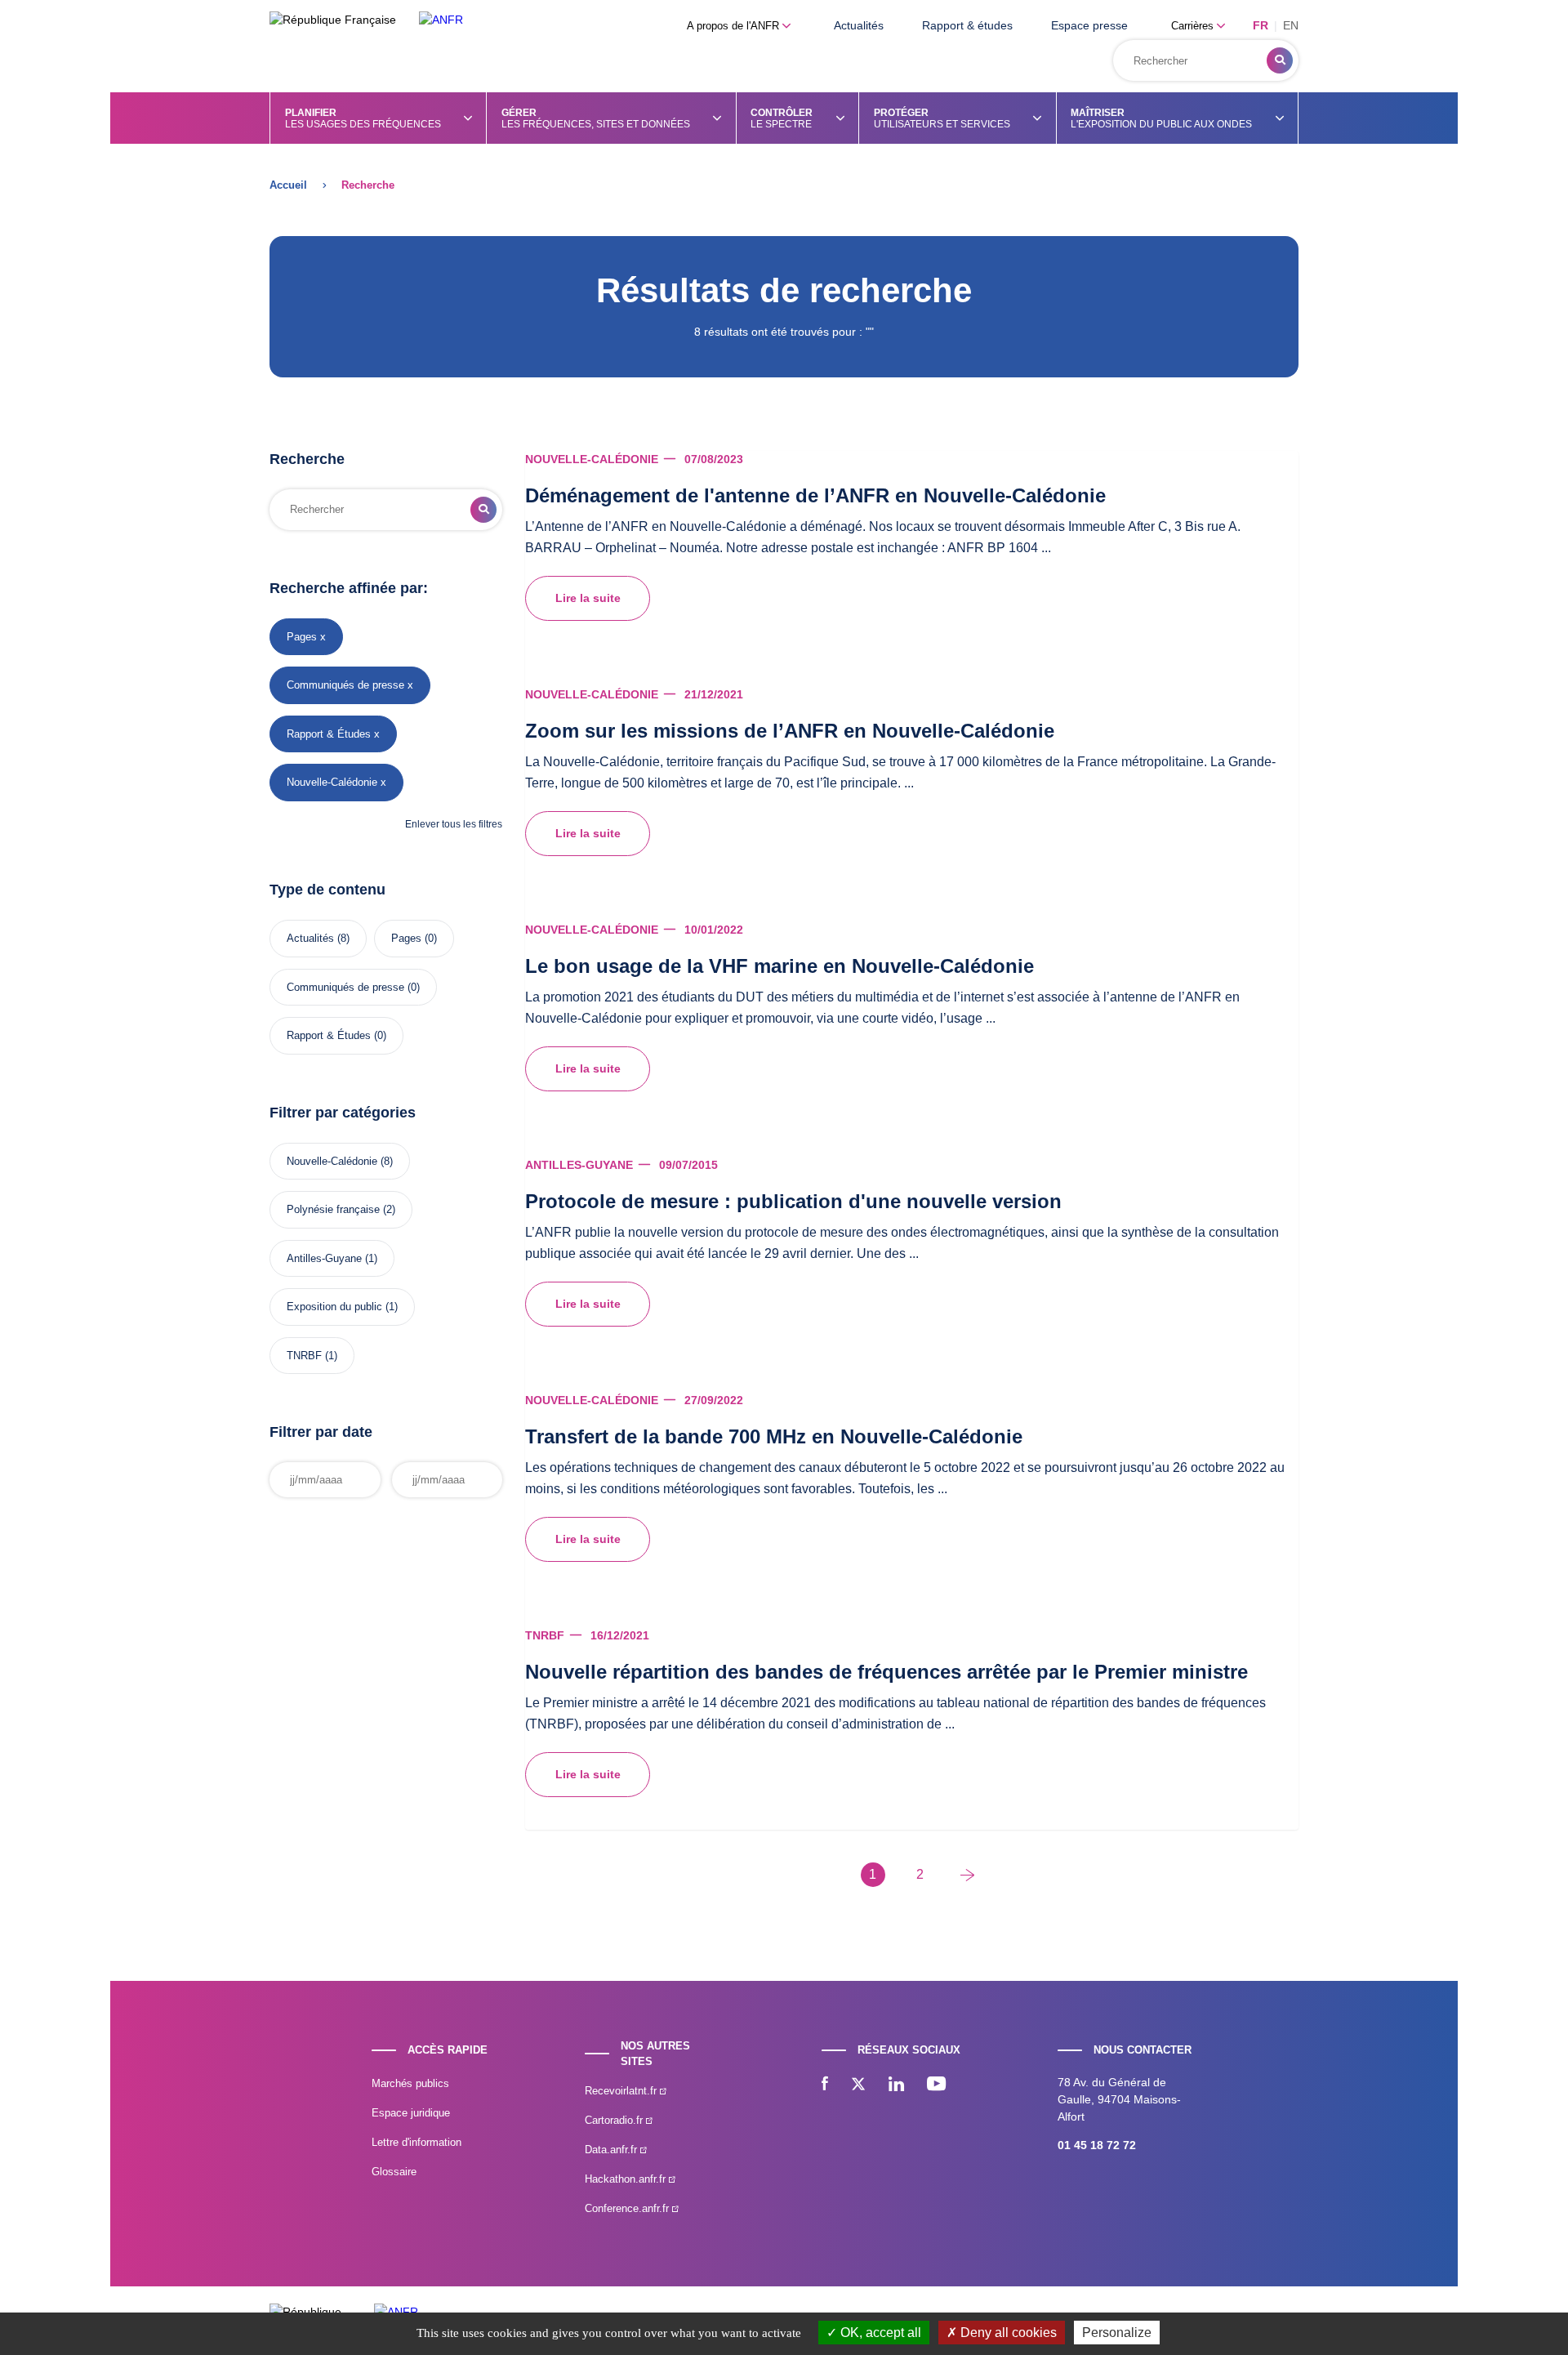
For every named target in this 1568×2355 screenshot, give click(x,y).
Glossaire (394, 2172)
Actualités (859, 25)
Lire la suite (588, 598)
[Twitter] (858, 2085)
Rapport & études (967, 25)
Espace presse (1089, 25)
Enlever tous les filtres (454, 824)
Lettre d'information (416, 2142)
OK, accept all (879, 2333)
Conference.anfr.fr (628, 2208)
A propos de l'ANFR (735, 26)
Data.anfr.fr (612, 2150)
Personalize (1117, 2333)
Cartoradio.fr (615, 2120)
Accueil (288, 185)
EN (1291, 25)
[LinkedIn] (896, 2085)
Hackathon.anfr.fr (627, 2179)
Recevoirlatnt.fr (622, 2091)
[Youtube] (936, 2085)
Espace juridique (411, 2113)
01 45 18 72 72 (1097, 2145)
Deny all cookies (1007, 2333)
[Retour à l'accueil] (441, 20)
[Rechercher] (1280, 60)
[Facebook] (825, 2085)
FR (1261, 25)
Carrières (1194, 26)
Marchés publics (410, 2083)
